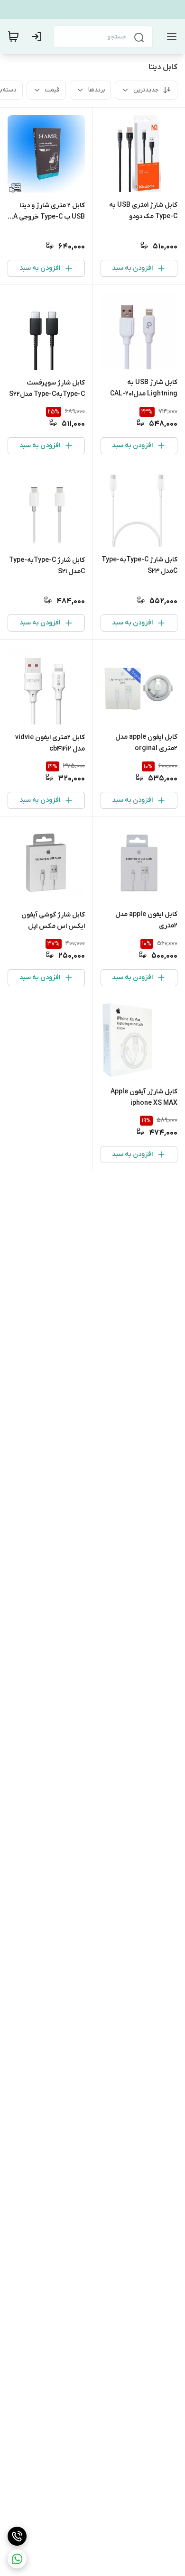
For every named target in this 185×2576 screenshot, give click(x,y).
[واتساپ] (17, 2559)
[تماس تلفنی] (17, 2536)
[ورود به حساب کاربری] (38, 37)
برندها (97, 90)
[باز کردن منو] (170, 37)
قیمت (52, 90)
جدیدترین (146, 90)
